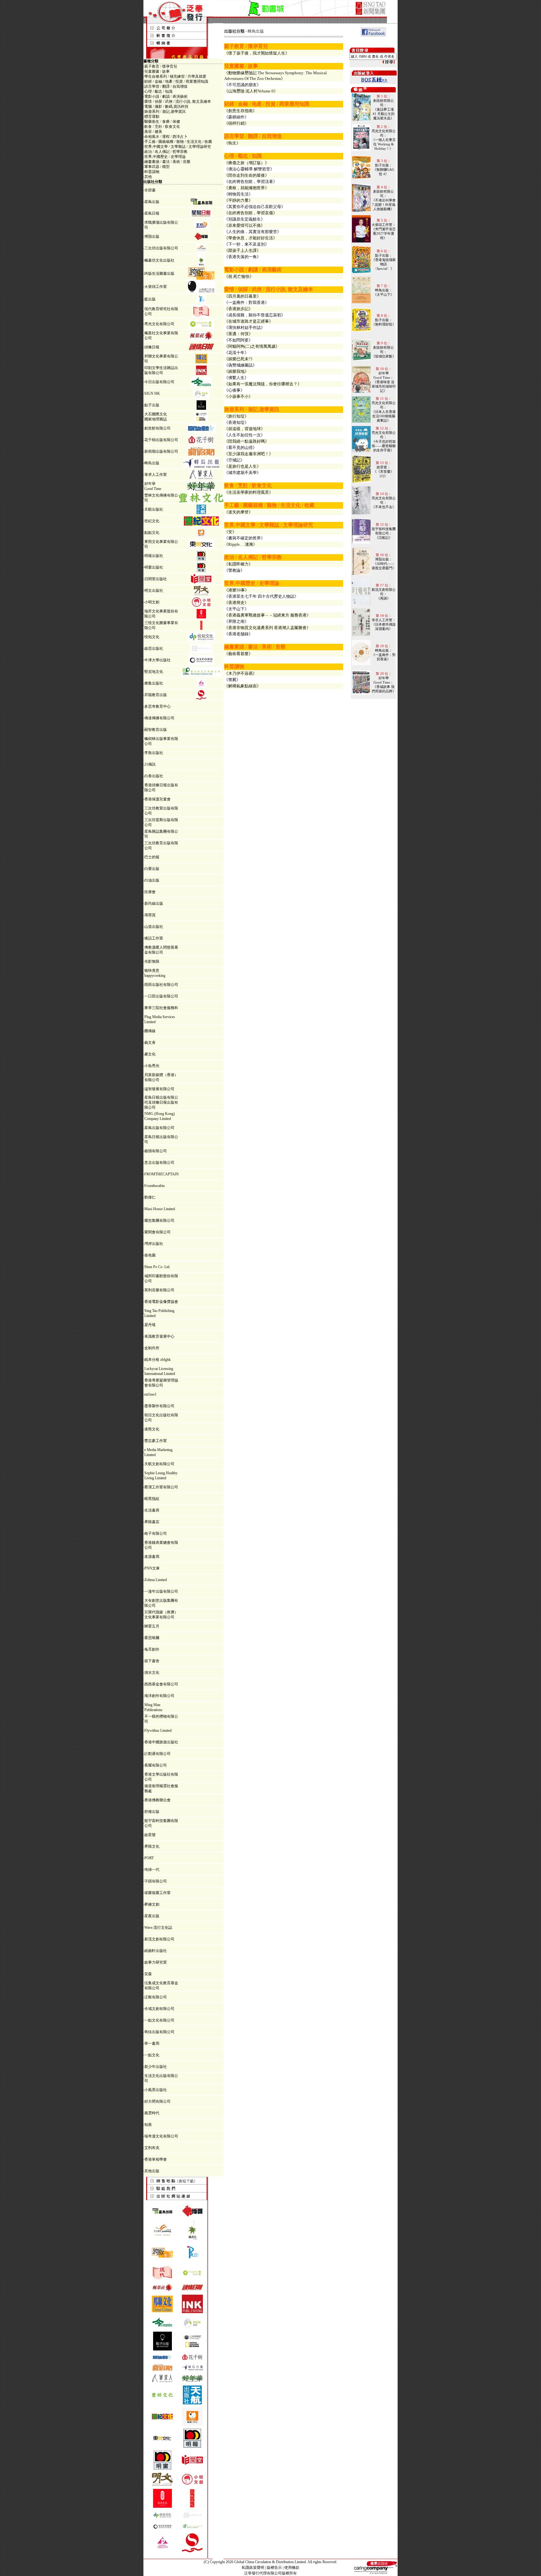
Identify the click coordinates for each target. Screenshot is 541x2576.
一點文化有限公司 (159, 2020)
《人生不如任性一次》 (245, 435)
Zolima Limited (156, 1580)
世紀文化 (152, 521)
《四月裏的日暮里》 (242, 296)
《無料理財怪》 (384, 324)
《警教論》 (234, 570)
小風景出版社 (156, 2090)
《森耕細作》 (236, 117)
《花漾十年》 (236, 353)
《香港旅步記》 (238, 309)
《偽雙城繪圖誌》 (240, 365)
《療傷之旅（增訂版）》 (247, 163)
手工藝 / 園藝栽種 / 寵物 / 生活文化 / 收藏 (178, 142)
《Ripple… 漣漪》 (241, 544)
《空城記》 (234, 460)
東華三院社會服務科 (161, 1008)
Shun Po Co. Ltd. (157, 1267)
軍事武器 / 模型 (157, 167)
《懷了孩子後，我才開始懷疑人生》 (257, 53)
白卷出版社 (154, 776)
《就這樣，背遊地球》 (245, 429)
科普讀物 (152, 172)
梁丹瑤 (150, 1325)
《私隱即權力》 (238, 564)
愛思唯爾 (152, 1638)
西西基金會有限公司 (161, 1684)
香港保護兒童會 (157, 799)
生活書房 (152, 1510)
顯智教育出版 (156, 730)
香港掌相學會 (156, 2159)
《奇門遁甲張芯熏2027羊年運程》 (384, 233)
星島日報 (152, 213)
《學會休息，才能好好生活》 (251, 238)
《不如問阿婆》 (238, 340)
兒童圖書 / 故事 (157, 71)
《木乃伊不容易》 (240, 673)
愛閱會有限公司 (157, 1232)
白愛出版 (152, 869)
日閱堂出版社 (156, 579)
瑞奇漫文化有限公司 (161, 2136)
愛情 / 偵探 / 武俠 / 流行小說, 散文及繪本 (178, 101)
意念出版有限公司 (159, 1163)
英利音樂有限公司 (159, 1290)
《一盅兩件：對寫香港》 (247, 302)
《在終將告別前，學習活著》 (251, 182)
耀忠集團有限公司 (159, 1220)
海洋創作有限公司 (159, 1696)
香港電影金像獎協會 (161, 1302)
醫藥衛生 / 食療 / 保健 (162, 122)
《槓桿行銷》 (236, 123)
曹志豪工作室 (156, 1441)
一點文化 (152, 2055)
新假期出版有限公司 (161, 451)
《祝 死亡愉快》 (239, 276)
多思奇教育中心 (157, 706)
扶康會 (150, 892)
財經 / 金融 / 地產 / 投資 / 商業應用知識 (176, 81)
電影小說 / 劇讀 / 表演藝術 (166, 96)
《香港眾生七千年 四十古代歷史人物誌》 (261, 596)
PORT (149, 1858)
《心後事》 (234, 390)
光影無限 (152, 961)
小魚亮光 (152, 1066)
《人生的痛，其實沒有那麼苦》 (253, 232)
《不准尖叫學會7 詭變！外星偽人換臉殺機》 (384, 205)
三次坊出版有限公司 (161, 248)
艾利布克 (152, 2148)
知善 (148, 2125)
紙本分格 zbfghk (157, 1360)
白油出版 (152, 880)
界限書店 (152, 1522)
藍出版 (150, 299)
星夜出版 (152, 1916)
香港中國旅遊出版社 (161, 1742)
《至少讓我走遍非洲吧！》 (249, 454)
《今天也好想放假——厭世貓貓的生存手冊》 (384, 446)
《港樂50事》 (237, 590)
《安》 (230, 532)
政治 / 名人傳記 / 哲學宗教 (166, 152)
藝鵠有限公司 (156, 1151)
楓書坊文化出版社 (159, 260)
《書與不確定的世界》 (245, 538)
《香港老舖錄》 (238, 634)
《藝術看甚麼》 (238, 654)
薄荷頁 (150, 915)
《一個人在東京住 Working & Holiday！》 (384, 144)
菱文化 (150, 1054)
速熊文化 (152, 1429)
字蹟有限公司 (156, 1881)
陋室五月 (152, 1626)
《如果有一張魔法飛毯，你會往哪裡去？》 (263, 384)
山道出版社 (154, 927)
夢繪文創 (152, 1904)
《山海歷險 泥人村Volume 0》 (251, 91)
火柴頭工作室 (156, 287)
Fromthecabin (155, 1186)
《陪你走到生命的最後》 (247, 175)
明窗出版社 (154, 567)
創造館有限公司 (157, 428)
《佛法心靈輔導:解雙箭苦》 (249, 169)
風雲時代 (152, 2113)
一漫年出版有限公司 (161, 1591)
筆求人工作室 (156, 475)
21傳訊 (150, 764)
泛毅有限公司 (156, 1997)
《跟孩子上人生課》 (242, 250)
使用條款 (292, 2568)
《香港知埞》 (236, 422)
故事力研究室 (156, 1962)
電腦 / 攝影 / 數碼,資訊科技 (166, 107)
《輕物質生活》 (238, 194)
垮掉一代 (152, 1870)
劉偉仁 (150, 1197)
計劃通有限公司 (157, 1754)
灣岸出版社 (154, 1244)
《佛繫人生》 (236, 378)
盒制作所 (152, 1348)
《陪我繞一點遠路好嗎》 (247, 441)
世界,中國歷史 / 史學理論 (165, 157)
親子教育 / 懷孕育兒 (161, 66)
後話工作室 (154, 938)
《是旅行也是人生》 (242, 466)
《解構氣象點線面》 (242, 686)
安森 (148, 1974)
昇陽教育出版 (156, 695)
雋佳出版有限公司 (159, 2032)
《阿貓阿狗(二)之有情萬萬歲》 (252, 346)
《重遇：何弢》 (238, 334)
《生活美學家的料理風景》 (249, 492)
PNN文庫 (152, 1568)
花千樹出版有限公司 (161, 440)
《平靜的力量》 (238, 200)
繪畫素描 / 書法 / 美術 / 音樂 (167, 162)
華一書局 (152, 2043)
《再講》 (384, 598)
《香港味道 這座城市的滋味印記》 (384, 386)
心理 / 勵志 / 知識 (158, 91)
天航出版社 (154, 509)
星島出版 (152, 202)
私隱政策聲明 (253, 2568)
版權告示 (274, 2568)
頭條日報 (152, 347)
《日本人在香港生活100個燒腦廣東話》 (384, 416)
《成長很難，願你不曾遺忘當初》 (255, 315)
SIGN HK (152, 393)
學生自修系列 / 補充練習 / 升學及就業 (175, 76)
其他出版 (152, 2171)
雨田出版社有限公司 (161, 985)
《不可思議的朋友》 (242, 85)
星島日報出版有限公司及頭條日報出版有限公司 (161, 1102)
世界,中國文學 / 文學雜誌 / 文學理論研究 (178, 147)
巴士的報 (152, 857)
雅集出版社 (154, 683)
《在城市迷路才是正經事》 (249, 321)
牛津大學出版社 (157, 660)
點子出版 (152, 405)
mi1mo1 (150, 1394)
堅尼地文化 (154, 672)
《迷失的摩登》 (238, 512)
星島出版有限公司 (159, 1128)
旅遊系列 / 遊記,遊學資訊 (165, 112)
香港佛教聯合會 (157, 1800)
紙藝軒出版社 (156, 1951)
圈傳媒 (150, 1031)
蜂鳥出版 (152, 463)
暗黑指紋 (152, 1499)
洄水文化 (152, 1673)
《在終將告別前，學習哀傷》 (251, 213)
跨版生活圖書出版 (159, 273)
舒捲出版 (152, 1812)
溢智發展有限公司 (159, 1089)
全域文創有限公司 (159, 2009)
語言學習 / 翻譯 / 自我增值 (166, 86)
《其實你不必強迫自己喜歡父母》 (255, 207)
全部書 (150, 190)
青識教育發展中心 (159, 1336)
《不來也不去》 (384, 507)
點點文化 (152, 533)
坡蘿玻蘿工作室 (157, 1893)
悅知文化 (152, 637)
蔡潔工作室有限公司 (161, 1487)
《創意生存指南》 (240, 111)
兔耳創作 (152, 1649)
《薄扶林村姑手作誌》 (245, 328)
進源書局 (152, 1557)
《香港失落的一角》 (242, 257)
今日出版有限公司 (159, 382)
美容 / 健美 (153, 132)
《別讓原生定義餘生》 (245, 219)
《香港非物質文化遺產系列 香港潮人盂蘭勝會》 (267, 628)
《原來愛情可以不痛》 (245, 225)
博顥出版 (152, 237)
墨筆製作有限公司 (159, 1406)
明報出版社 (154, 556)
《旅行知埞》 (236, 416)
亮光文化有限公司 (159, 324)
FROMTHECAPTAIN (162, 1174)
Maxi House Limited (160, 1209)
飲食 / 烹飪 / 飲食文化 (162, 127)
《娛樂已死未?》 (239, 359)
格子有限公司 (156, 1533)
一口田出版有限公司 (161, 996)
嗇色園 (150, 1255)
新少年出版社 (156, 2067)
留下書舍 (152, 1661)
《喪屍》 (232, 680)
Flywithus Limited (158, 1730)
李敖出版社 (154, 753)
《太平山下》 (236, 609)
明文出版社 (154, 591)
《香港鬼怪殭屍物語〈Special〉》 (384, 264)
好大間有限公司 (157, 2101)
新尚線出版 (154, 903)
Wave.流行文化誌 (158, 1928)
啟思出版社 (154, 648)
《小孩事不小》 (238, 396)
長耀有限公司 (156, 1765)
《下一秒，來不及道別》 (247, 244)
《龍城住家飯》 (384, 356)
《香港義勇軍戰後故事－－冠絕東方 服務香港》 (267, 615)
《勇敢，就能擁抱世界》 (247, 188)
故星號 (150, 1835)
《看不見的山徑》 (240, 448)
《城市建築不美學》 (242, 473)
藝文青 (150, 1043)
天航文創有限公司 (159, 1464)
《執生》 (232, 143)
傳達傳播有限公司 (159, 718)
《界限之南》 (236, 621)
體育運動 (152, 117)
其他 (148, 177)
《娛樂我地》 (236, 371)
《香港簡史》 (236, 603)
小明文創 (152, 602)
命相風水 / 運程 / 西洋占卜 (166, 137)
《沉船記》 (384, 538)
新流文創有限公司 (159, 1939)
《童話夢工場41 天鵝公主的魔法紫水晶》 (384, 114)
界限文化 (152, 1846)
